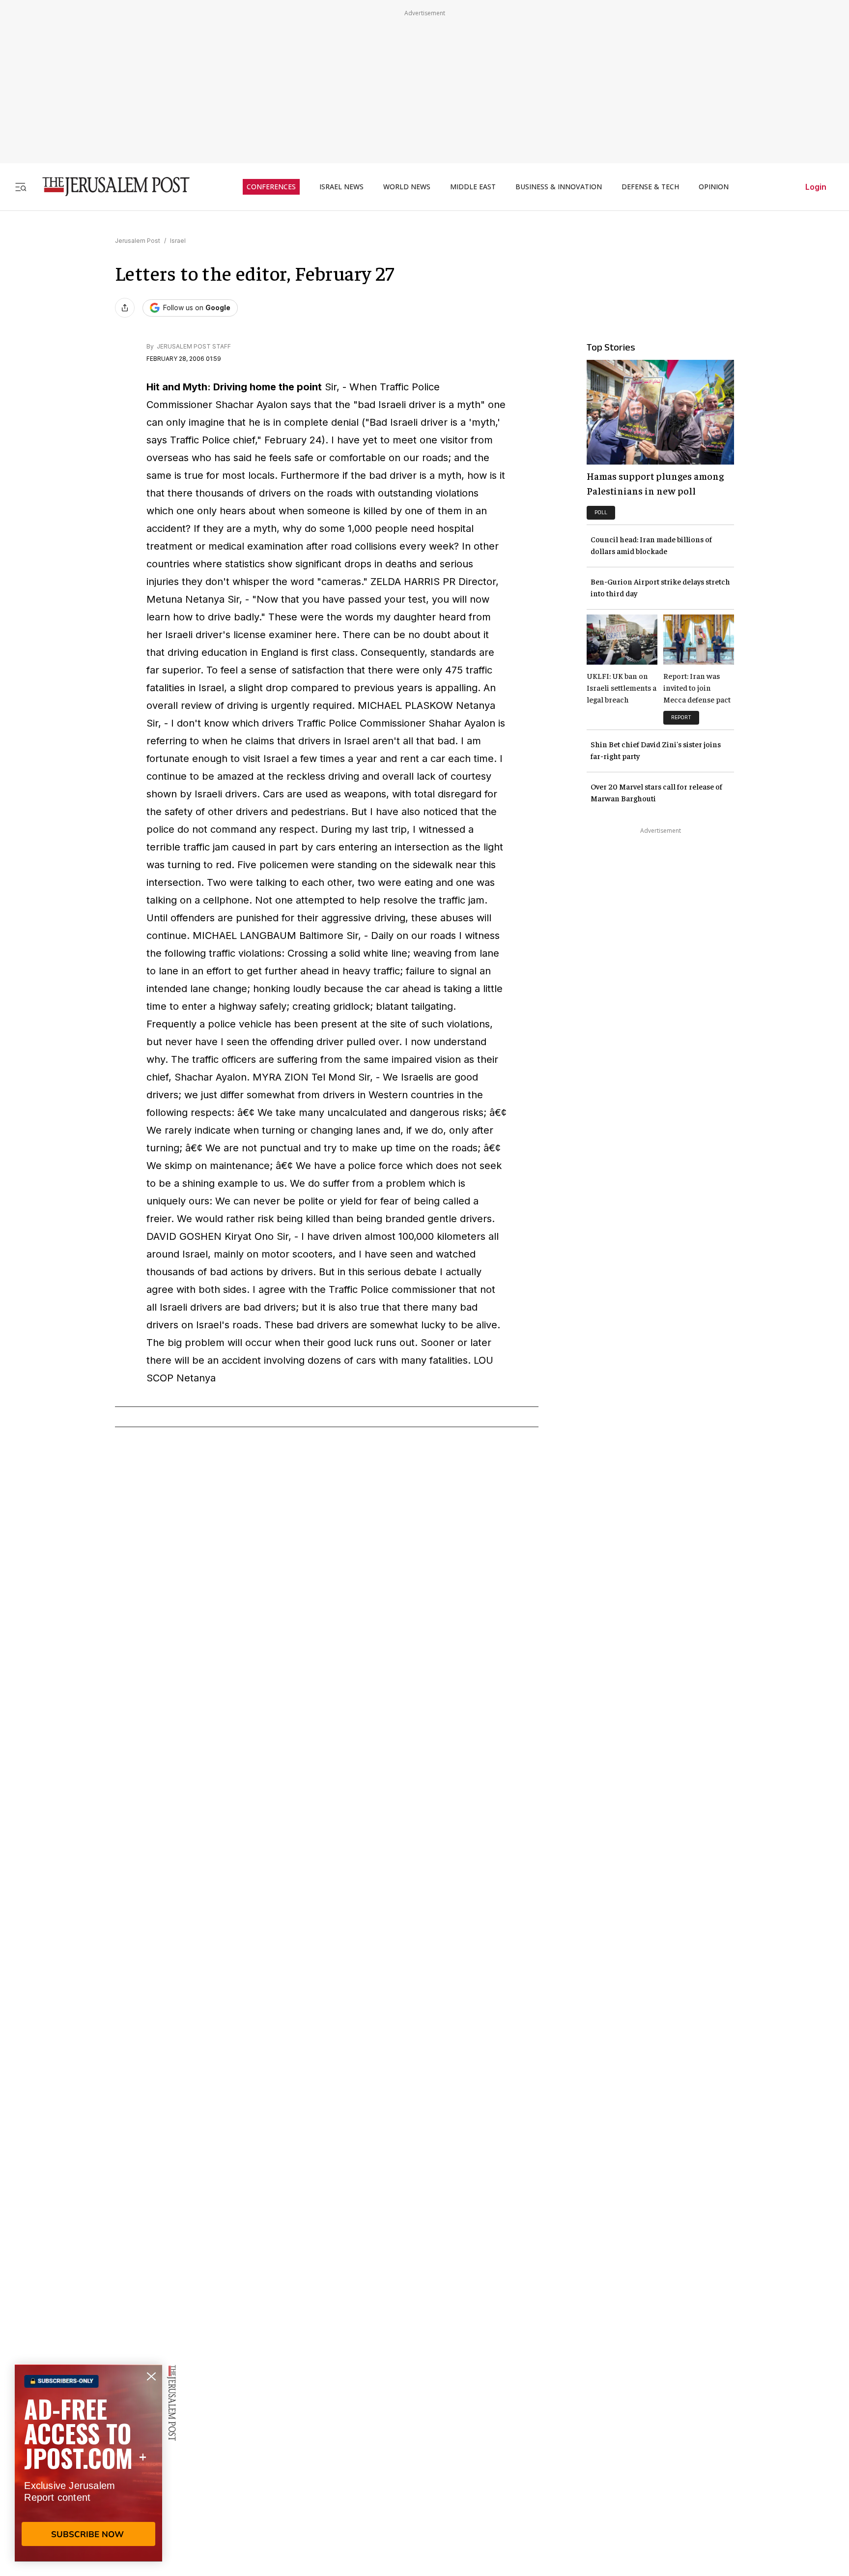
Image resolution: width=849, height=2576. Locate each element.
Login (816, 187)
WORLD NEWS (407, 187)
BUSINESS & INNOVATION (559, 187)
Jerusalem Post (138, 241)
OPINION (714, 187)
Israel (178, 241)
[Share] (125, 308)
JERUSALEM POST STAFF (193, 346)
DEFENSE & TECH (650, 187)
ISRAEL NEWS (341, 187)
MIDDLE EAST (473, 187)
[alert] (88, 2463)
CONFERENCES (271, 187)
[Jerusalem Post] (110, 187)
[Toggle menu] (21, 187)
